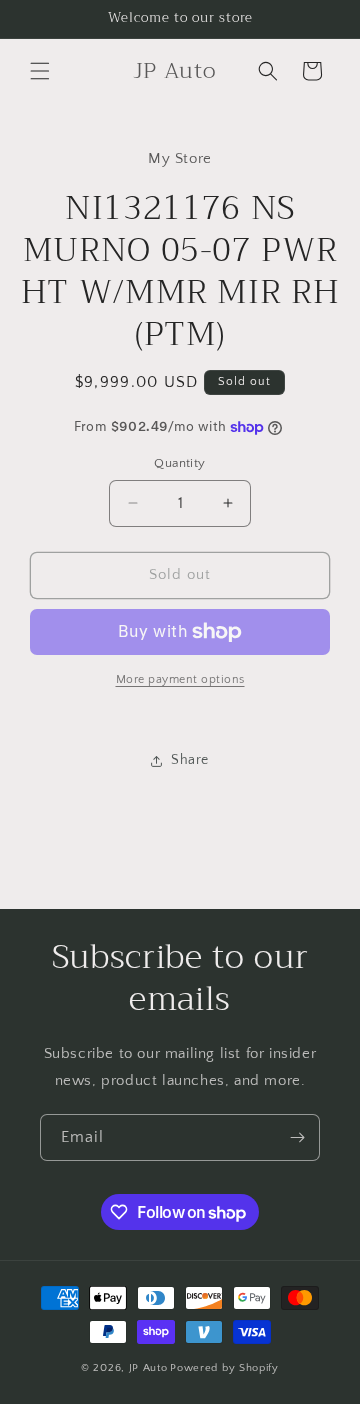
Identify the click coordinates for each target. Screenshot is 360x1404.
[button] (40, 71)
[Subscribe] (297, 1137)
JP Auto (148, 1368)
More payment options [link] (180, 679)
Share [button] (190, 760)
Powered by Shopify (224, 1368)
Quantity (179, 463)
